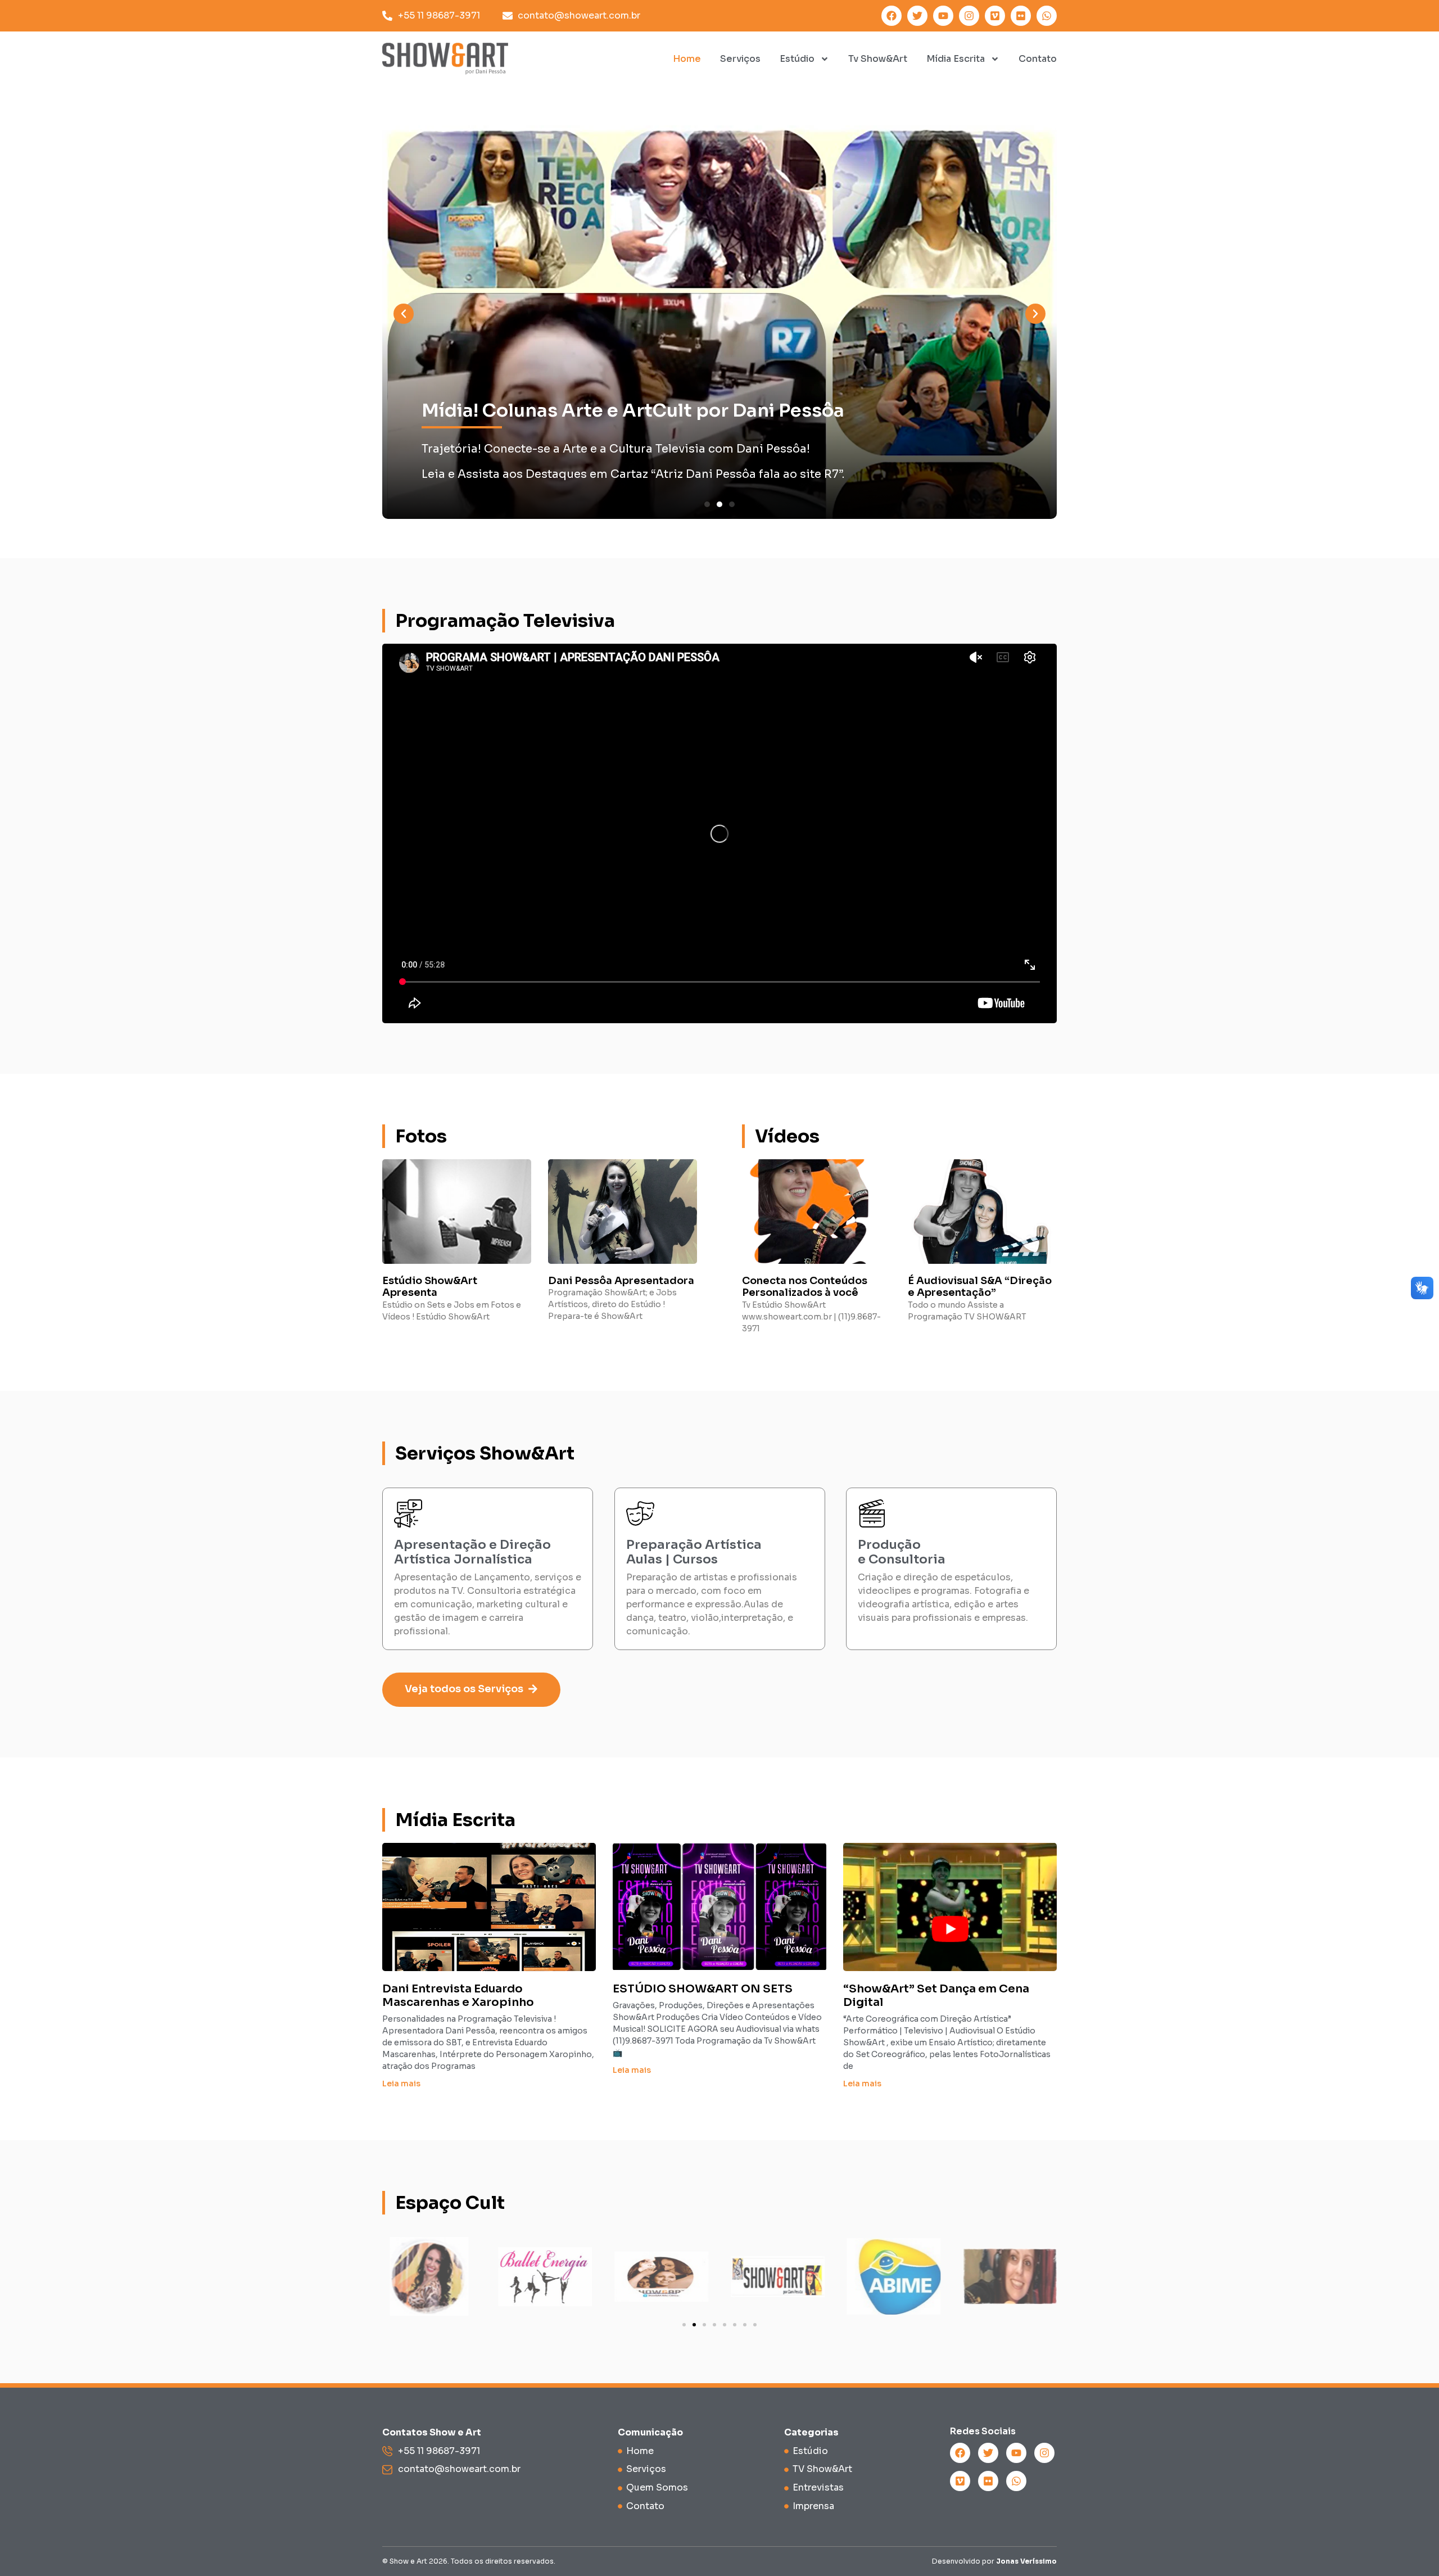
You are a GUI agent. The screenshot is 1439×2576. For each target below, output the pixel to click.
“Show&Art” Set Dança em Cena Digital (936, 1996)
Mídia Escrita (956, 59)
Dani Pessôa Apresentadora (621, 1281)
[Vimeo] (995, 16)
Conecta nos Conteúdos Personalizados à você (805, 1287)
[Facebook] (892, 16)
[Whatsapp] (1047, 16)
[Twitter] (917, 16)
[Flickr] (1021, 16)
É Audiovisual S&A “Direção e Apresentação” (980, 1287)
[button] (404, 314)
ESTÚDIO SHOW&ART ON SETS (703, 1989)
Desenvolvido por (994, 2561)
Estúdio (797, 59)
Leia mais (401, 2084)
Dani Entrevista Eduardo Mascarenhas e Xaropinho (458, 1996)
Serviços (740, 59)
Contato (1038, 59)
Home (687, 59)
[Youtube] (943, 16)
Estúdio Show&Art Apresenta (430, 1287)
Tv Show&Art (878, 59)
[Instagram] (969, 16)
